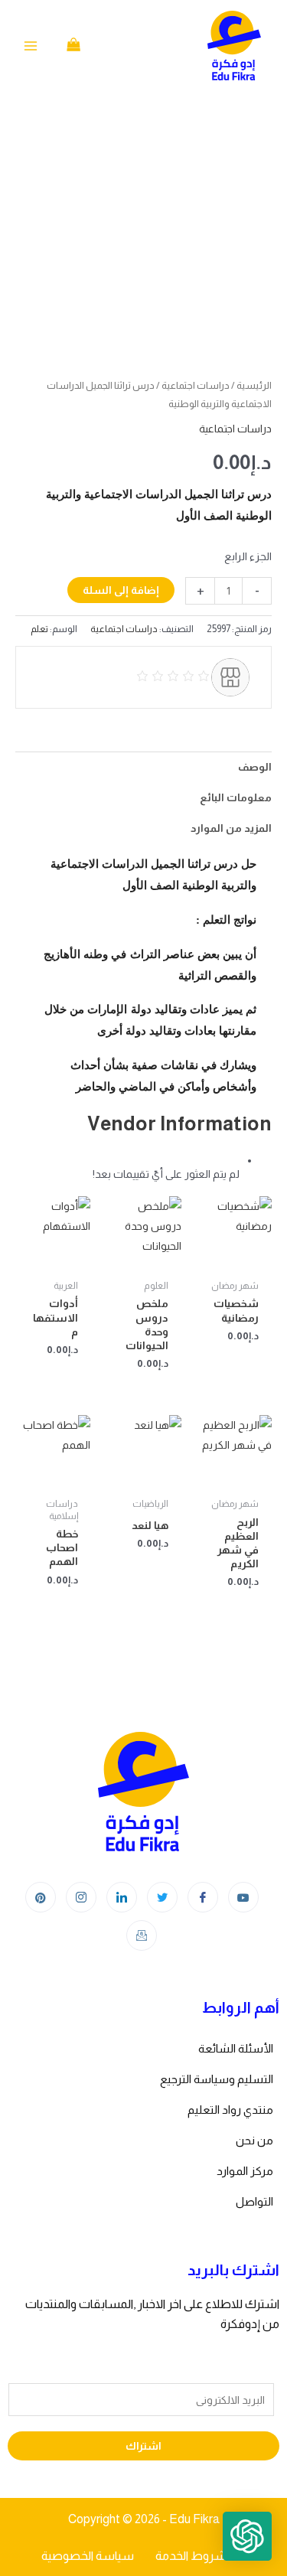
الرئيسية (254, 385)
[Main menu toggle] (31, 46)
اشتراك (143, 2446)
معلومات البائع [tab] (236, 797)
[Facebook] (203, 1897)
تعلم (39, 629)
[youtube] (243, 1897)
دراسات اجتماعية (196, 385)
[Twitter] (162, 1897)
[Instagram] (81, 1897)
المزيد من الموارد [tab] (231, 828)
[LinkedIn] (122, 1897)
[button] (247, 2536)
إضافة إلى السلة (121, 590)
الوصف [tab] (255, 767)
